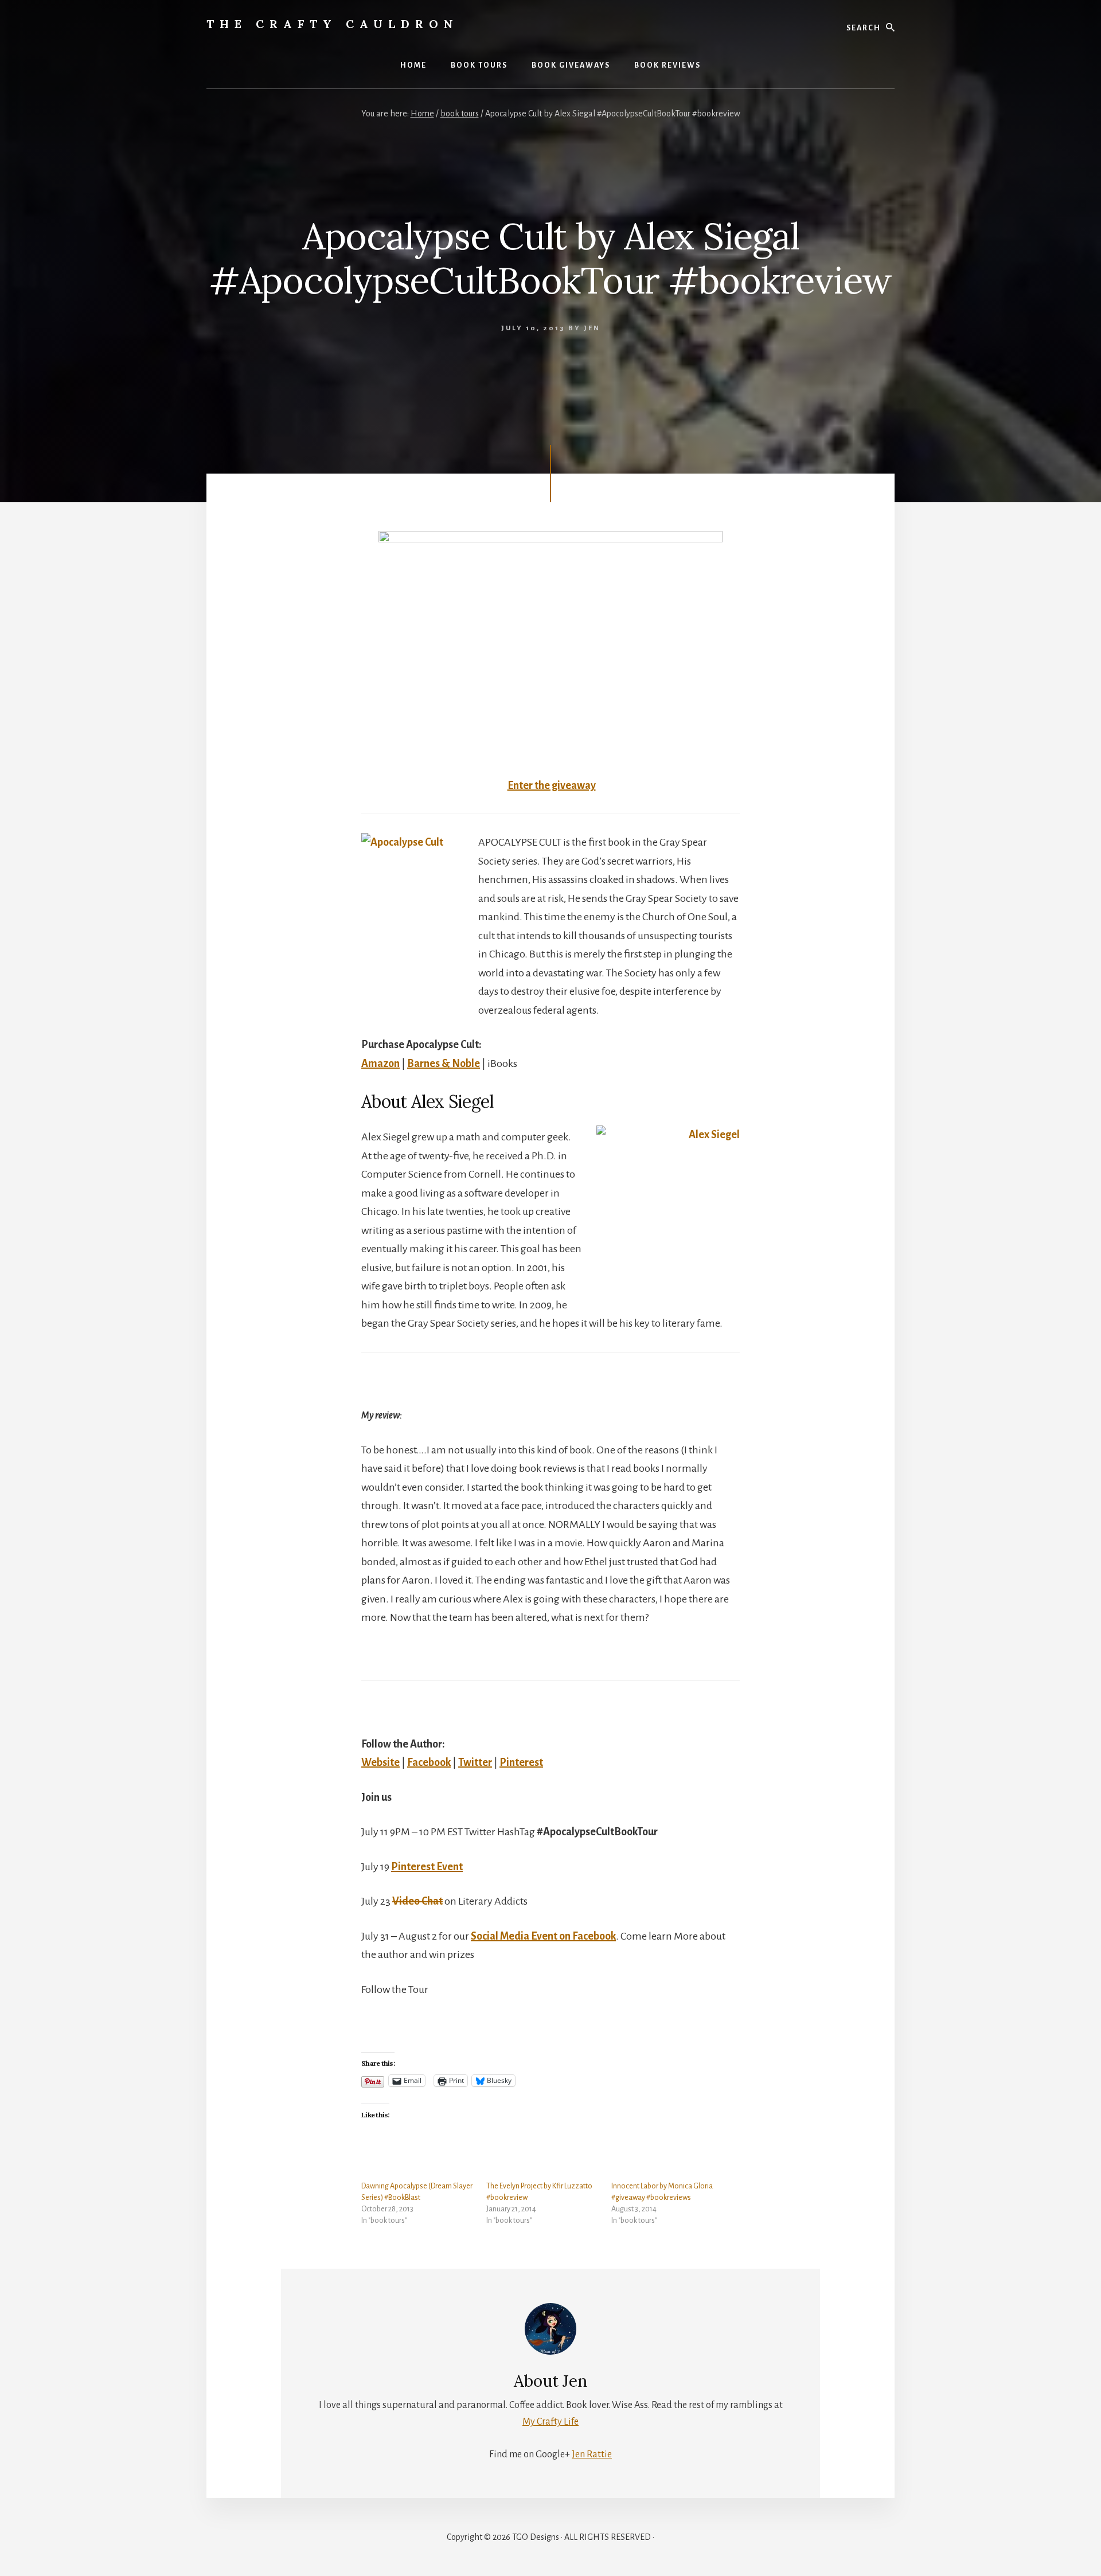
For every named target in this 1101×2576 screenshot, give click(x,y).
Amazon (380, 1064)
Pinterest (521, 1762)
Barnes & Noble (444, 1064)
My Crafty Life (550, 2422)
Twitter (475, 1762)
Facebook (429, 1762)
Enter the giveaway (552, 785)
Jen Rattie (592, 2454)
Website (380, 1762)
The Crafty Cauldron (333, 24)
